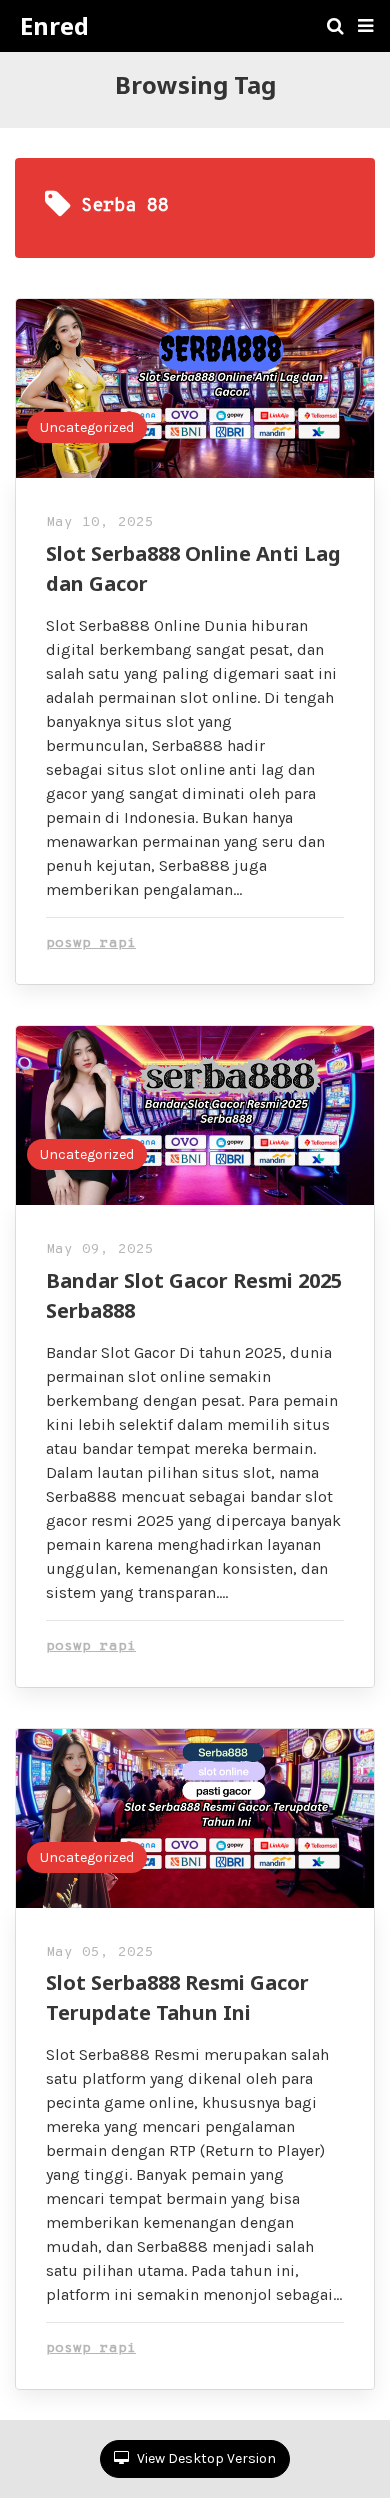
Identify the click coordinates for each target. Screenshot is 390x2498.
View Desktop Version (205, 2458)
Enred (54, 26)
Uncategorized (87, 427)
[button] (365, 26)
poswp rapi (91, 943)
